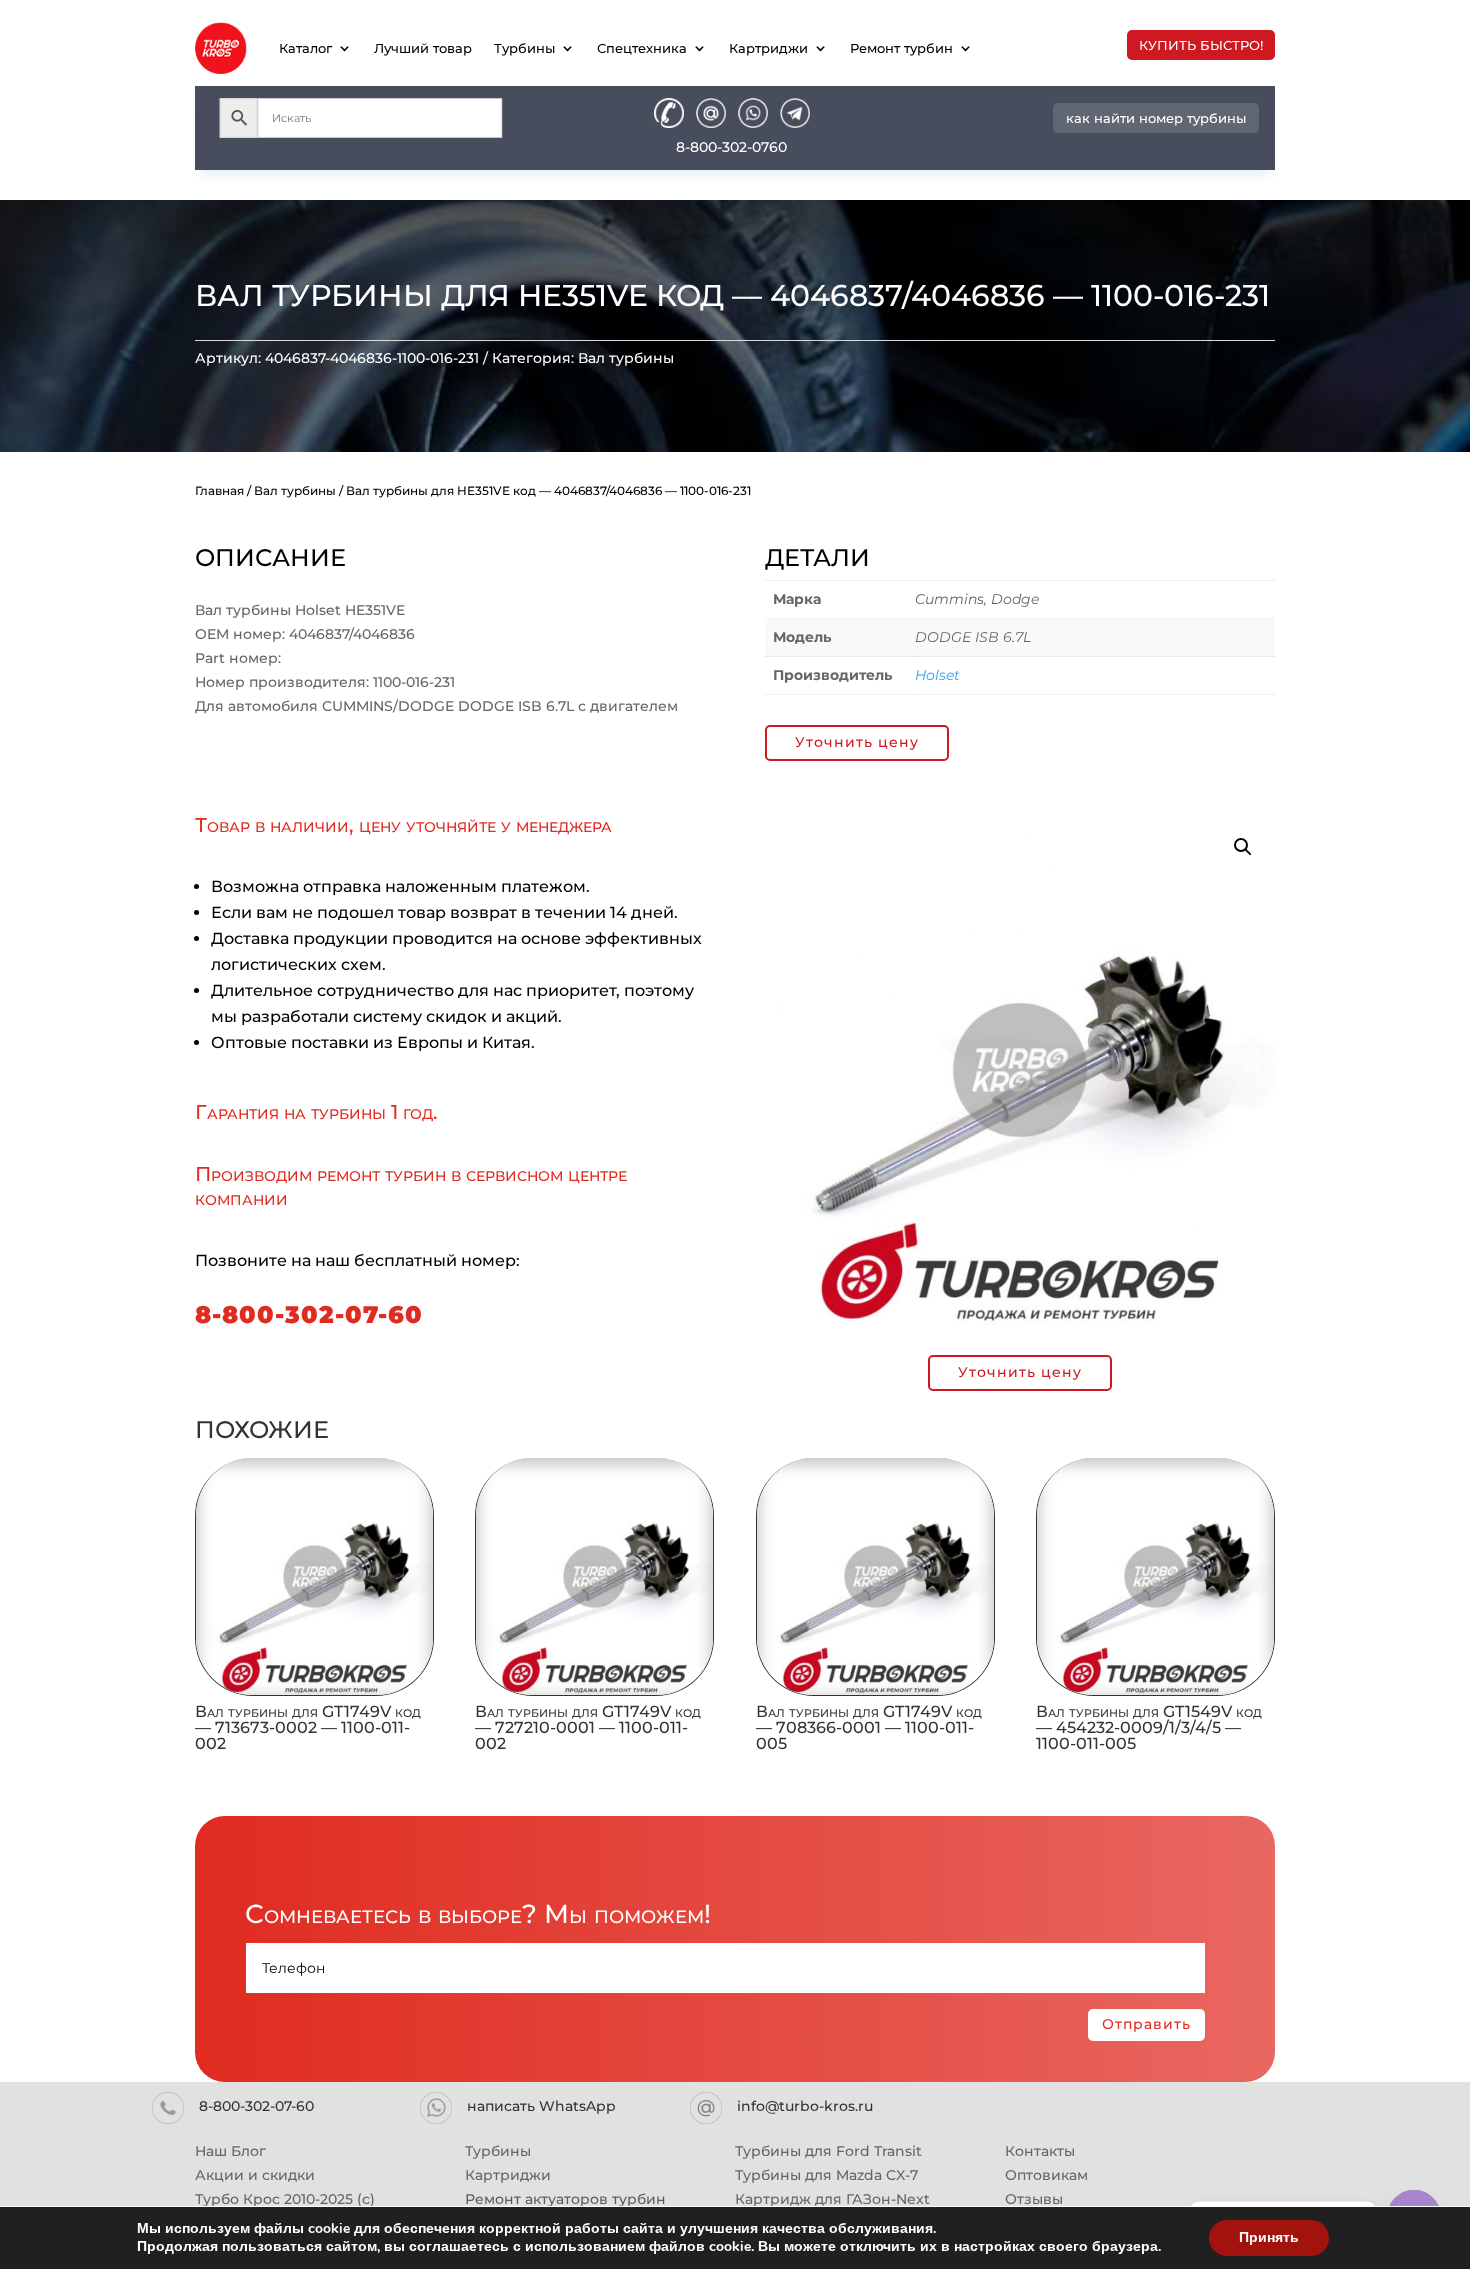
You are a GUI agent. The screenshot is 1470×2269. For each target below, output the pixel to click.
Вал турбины (626, 358)
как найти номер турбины (1156, 118)
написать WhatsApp (541, 2106)
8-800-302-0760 (731, 147)
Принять (1269, 2237)
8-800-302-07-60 (309, 1314)
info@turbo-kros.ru (805, 2106)
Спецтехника (642, 48)
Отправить (1146, 2024)
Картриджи (768, 48)
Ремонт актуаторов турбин (565, 2199)
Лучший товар (423, 48)
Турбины (524, 48)
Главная (219, 490)
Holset (937, 675)
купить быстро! (1201, 45)
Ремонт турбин (901, 48)
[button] (1243, 847)
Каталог (305, 48)
